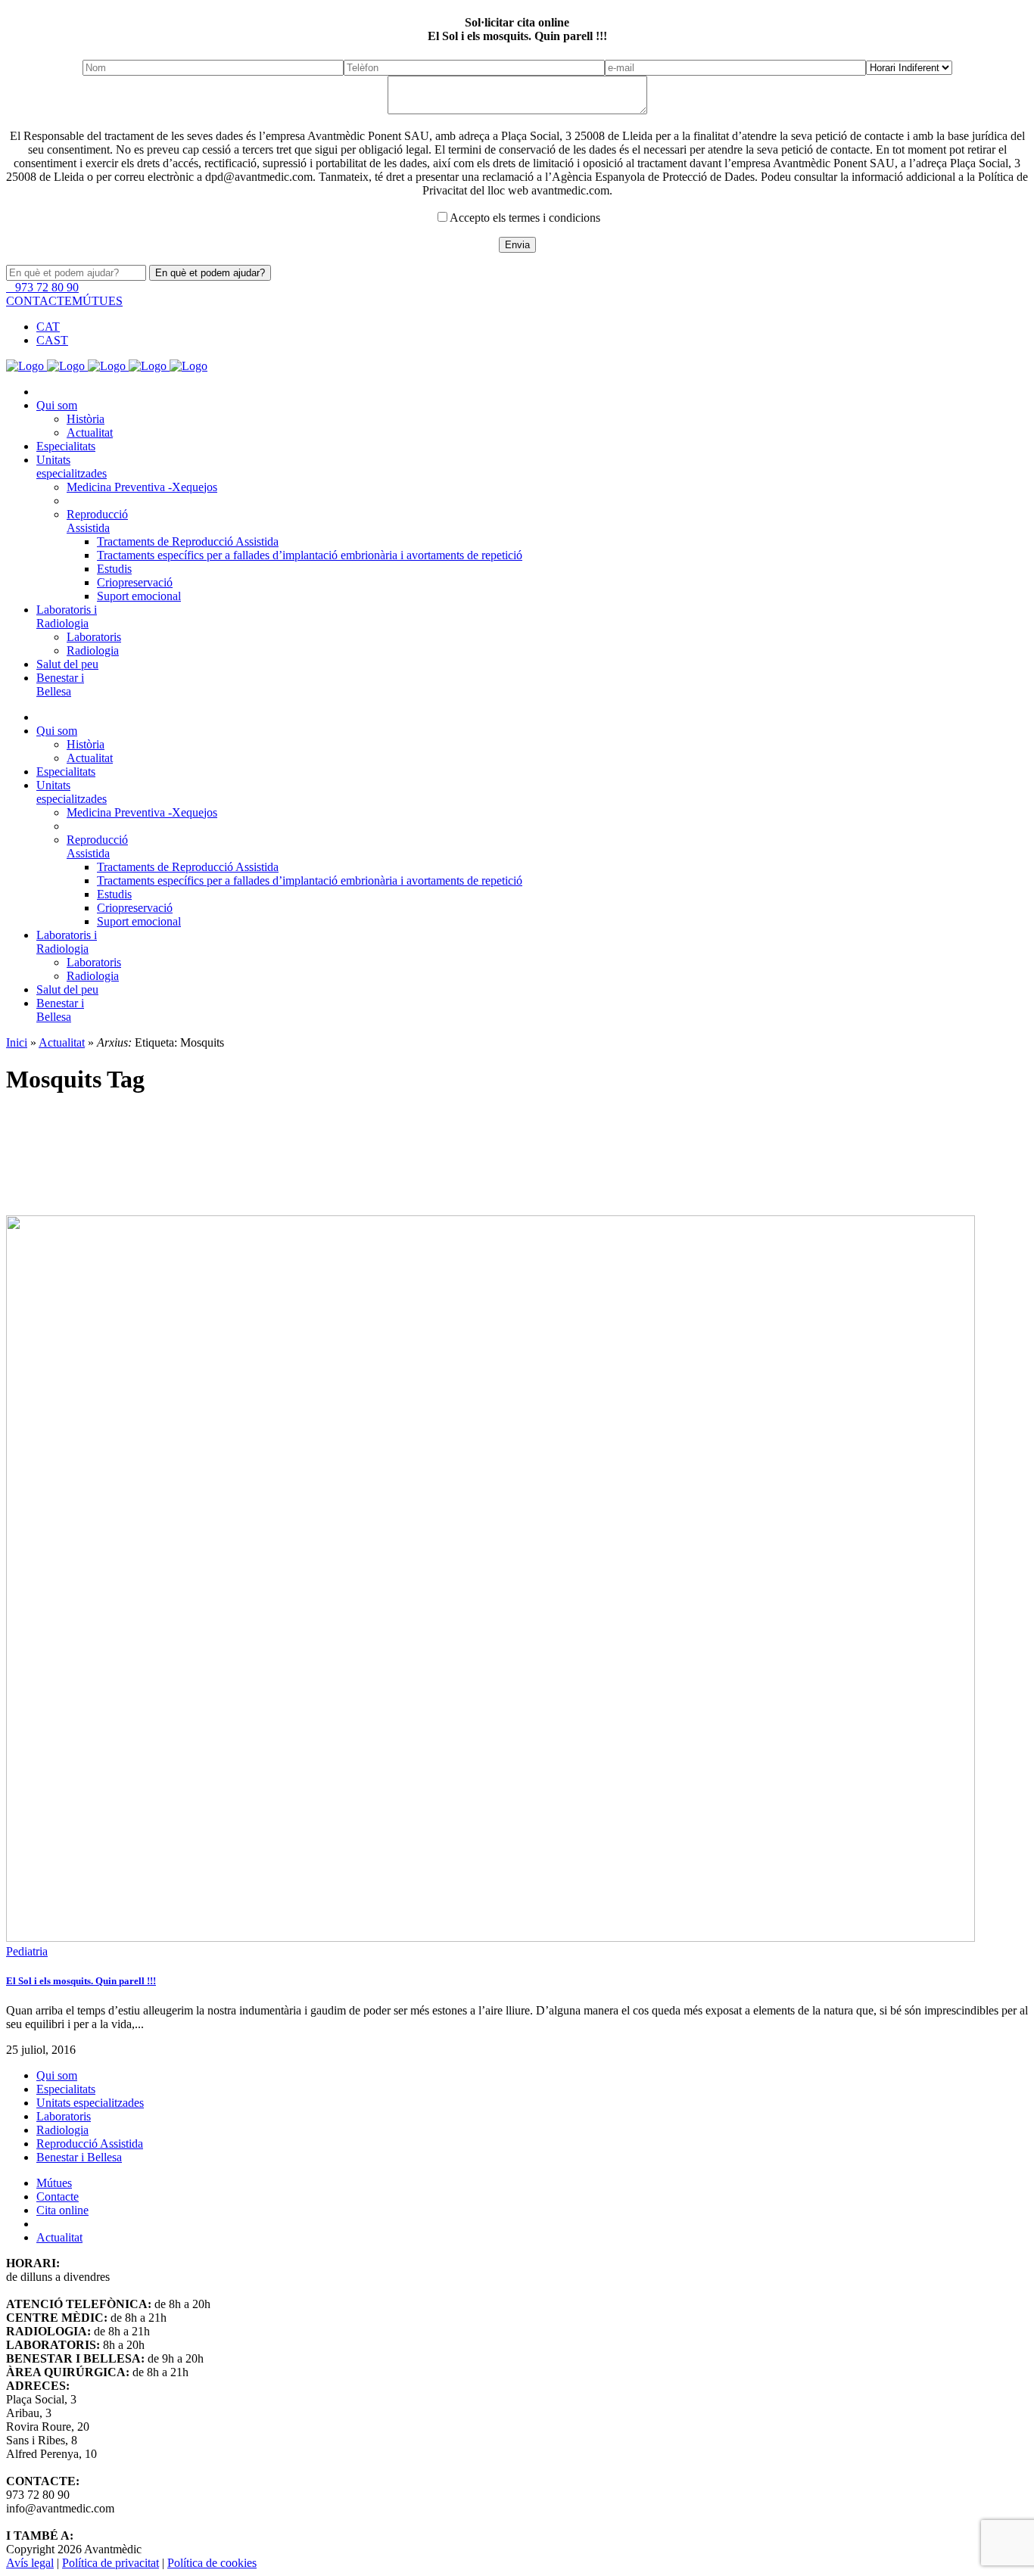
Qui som (57, 2075)
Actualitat (59, 2237)
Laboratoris (64, 2116)
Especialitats (66, 2089)
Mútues (54, 2183)
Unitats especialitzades (90, 2103)
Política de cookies (212, 2563)
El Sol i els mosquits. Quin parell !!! (81, 1981)
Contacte (58, 2196)
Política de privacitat (111, 2563)
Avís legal (30, 2563)
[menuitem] (48, 327)
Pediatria (27, 1951)
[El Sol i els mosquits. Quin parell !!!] (517, 1580)
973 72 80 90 (45, 287)
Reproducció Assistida (90, 2144)
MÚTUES (97, 301)
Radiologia (62, 2130)
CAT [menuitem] (48, 327)
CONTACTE (39, 301)
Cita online (62, 2210)
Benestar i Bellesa (79, 2157)
